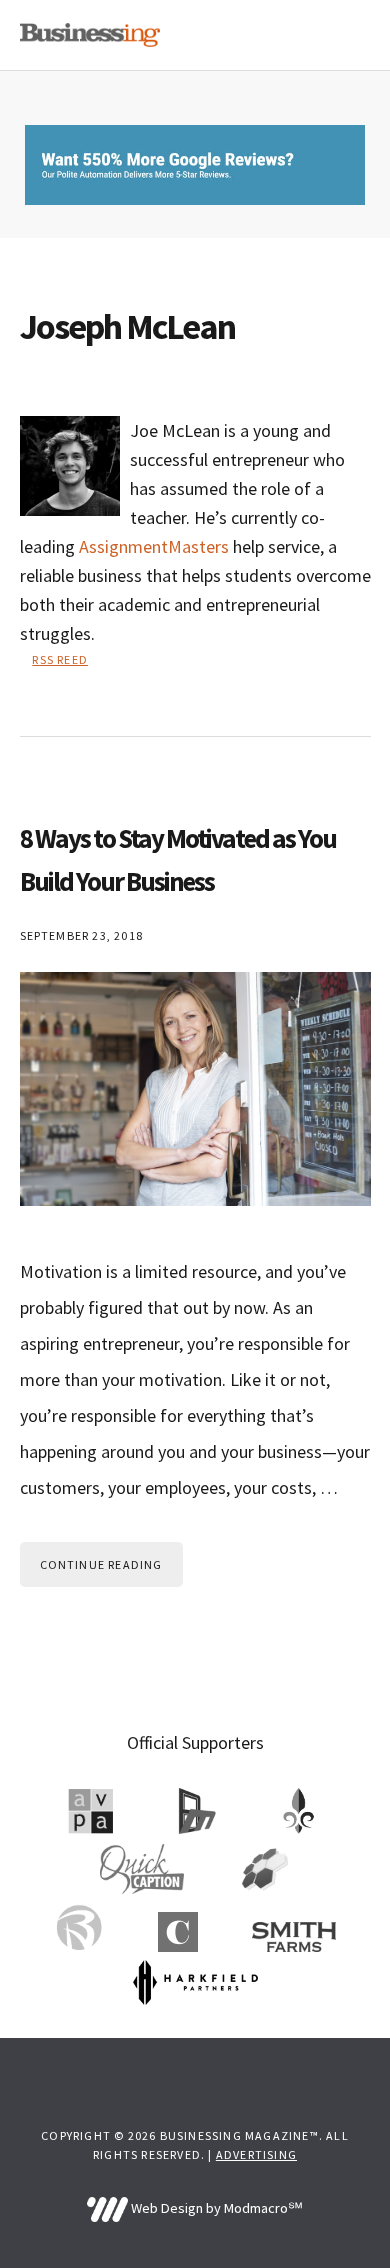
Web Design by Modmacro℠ (215, 2208)
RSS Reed (60, 659)
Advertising (256, 2154)
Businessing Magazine (90, 35)
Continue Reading (101, 1564)
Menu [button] (345, 35)
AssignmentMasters (154, 546)
